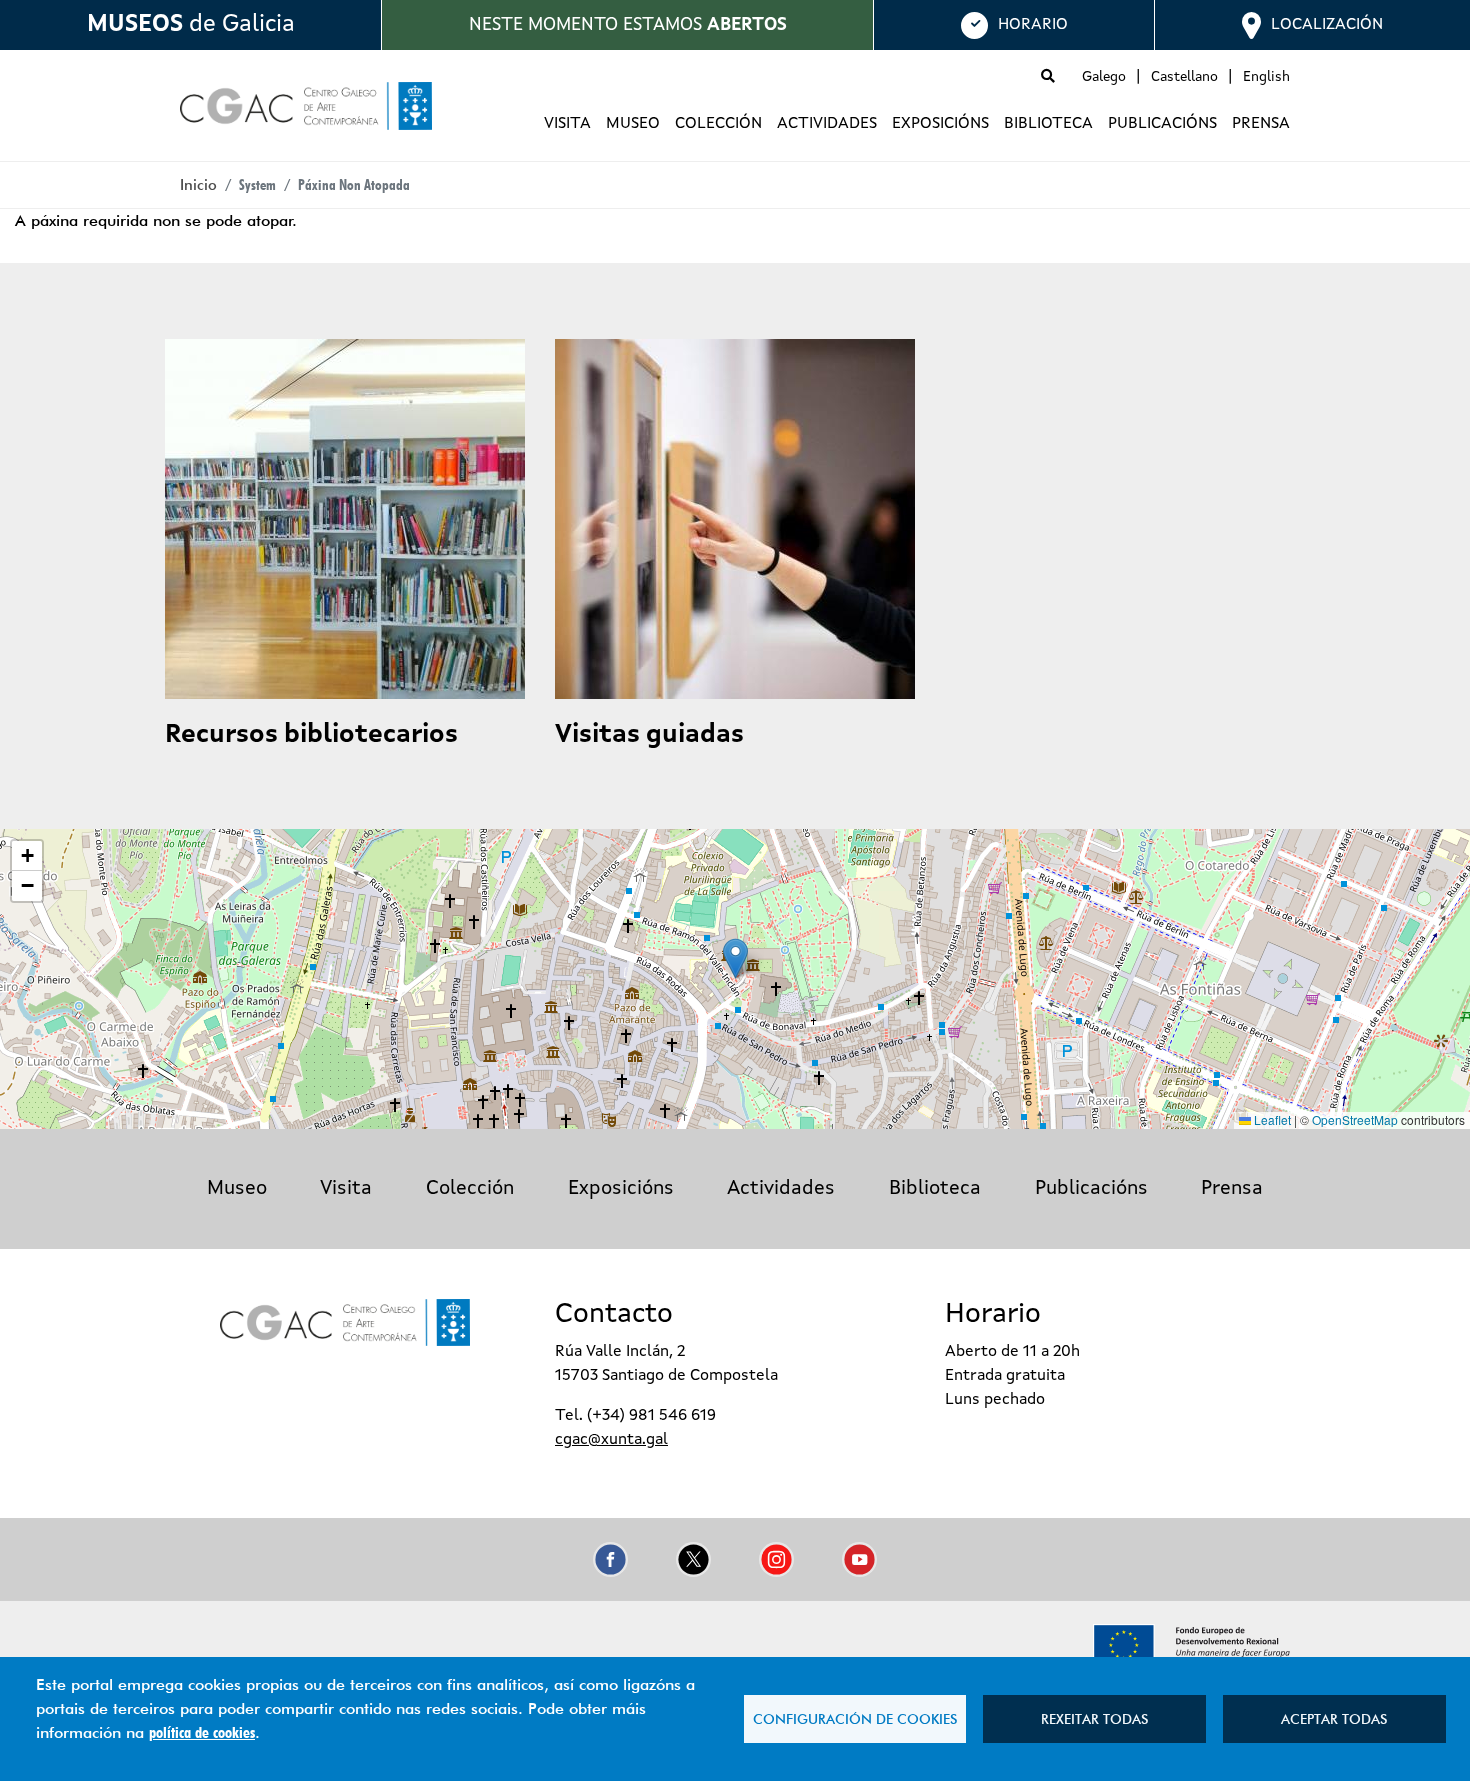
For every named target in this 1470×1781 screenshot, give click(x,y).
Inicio (198, 185)
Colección (718, 124)
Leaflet (1271, 1119)
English (1266, 77)
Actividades (827, 124)
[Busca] (1048, 77)
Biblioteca (1048, 124)
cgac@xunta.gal (611, 1440)
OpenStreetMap (1355, 1119)
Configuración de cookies (855, 1719)
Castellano (1184, 77)
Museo (633, 124)
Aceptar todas (1334, 1719)
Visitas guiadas (649, 735)
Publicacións (1162, 124)
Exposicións (940, 124)
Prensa (1261, 124)
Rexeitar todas (1094, 1719)
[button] (735, 958)
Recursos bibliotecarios (311, 735)
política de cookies (202, 1732)
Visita (567, 124)
